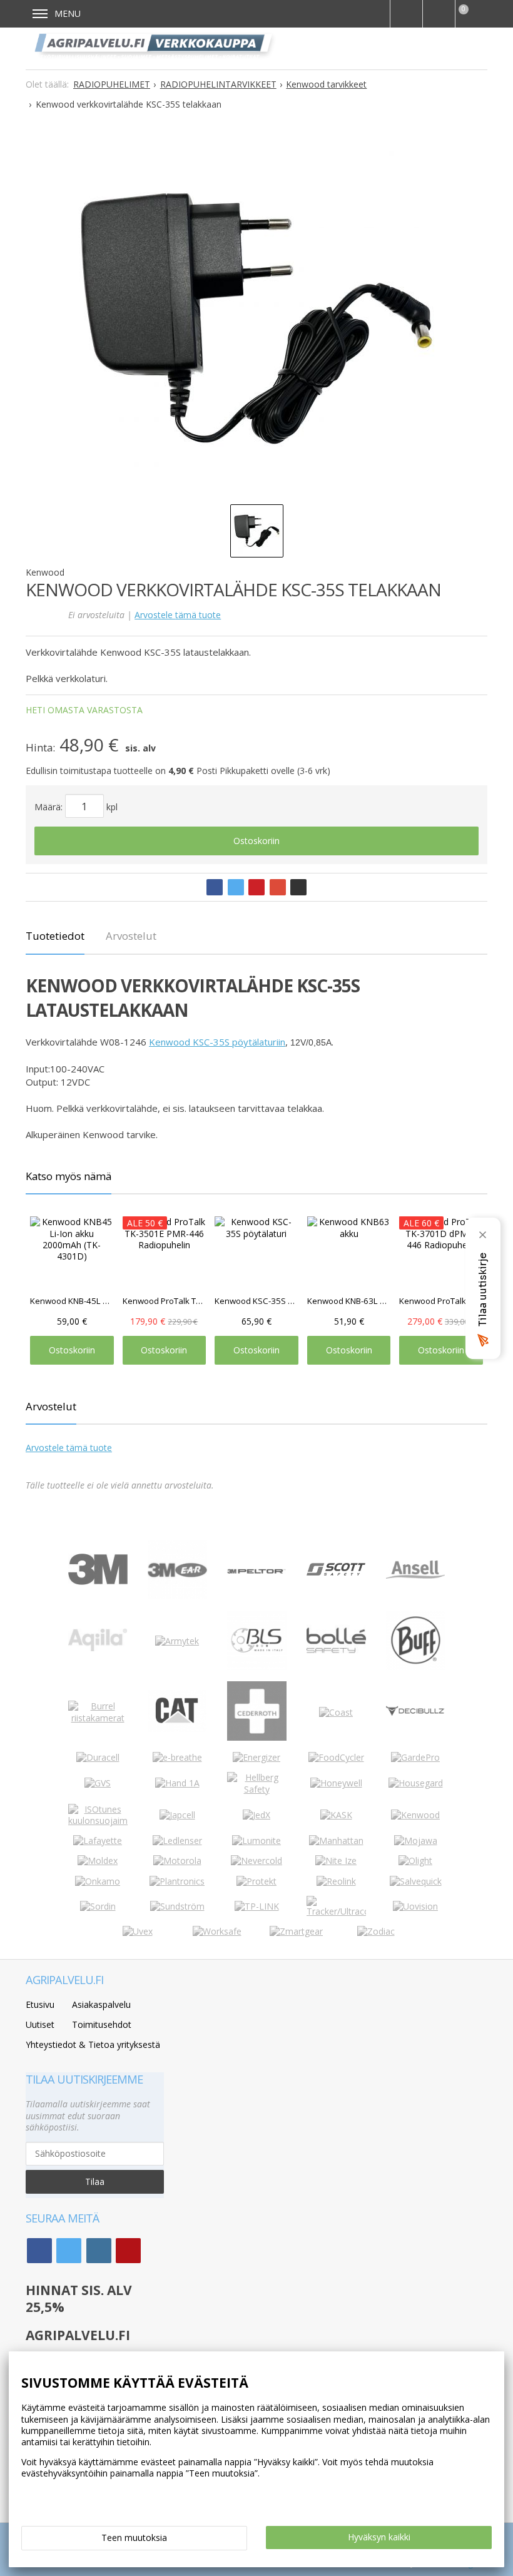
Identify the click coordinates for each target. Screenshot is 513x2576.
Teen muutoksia (134, 2538)
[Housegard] (416, 1783)
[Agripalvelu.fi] (156, 48)
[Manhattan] (336, 1840)
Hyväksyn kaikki (379, 2537)
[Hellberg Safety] (257, 1789)
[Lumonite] (256, 1840)
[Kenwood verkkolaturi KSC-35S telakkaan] (256, 319)
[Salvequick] (416, 1881)
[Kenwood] (415, 1815)
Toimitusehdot (102, 2024)
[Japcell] (177, 1815)
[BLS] (257, 1667)
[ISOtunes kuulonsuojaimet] (98, 1820)
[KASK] (336, 1815)
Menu (68, 13)
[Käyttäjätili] (439, 14)
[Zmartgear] (296, 1931)
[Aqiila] (98, 1648)
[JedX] (256, 1815)
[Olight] (415, 1861)
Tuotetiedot (55, 936)
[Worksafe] (217, 1931)
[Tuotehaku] (406, 14)
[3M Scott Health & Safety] (336, 1572)
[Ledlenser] (177, 1840)
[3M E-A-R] (177, 1596)
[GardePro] (415, 1757)
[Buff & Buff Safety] (416, 1667)
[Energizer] (256, 1757)
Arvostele (178, 615)
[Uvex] (138, 1931)
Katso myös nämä (69, 1176)
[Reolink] (336, 1881)
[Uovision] (415, 1906)
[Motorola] (177, 1861)
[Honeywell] (336, 1783)
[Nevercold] (256, 1861)
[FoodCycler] (336, 1757)
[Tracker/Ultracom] (336, 1911)
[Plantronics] (177, 1881)
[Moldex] (98, 1861)
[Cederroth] (257, 1737)
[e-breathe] (177, 1757)
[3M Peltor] (257, 1570)
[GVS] (98, 1783)
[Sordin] (98, 1906)
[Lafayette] (98, 1840)
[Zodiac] (376, 1931)
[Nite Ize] (336, 1861)
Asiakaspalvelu (101, 2004)
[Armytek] (177, 1641)
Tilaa (95, 2181)
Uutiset (40, 2024)
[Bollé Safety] (336, 1667)
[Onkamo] (98, 1881)
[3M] (98, 1581)
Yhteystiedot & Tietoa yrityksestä (93, 2044)
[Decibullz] (416, 1713)
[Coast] (336, 1712)
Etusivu (40, 2004)
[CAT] (177, 1728)
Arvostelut (131, 936)
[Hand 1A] (177, 1783)
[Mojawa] (416, 1840)
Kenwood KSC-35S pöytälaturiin (217, 1042)
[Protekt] (256, 1881)
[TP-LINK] (257, 1906)
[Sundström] (177, 1906)
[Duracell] (98, 1757)
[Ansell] (416, 1575)
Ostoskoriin (256, 841)
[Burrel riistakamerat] (98, 1718)
